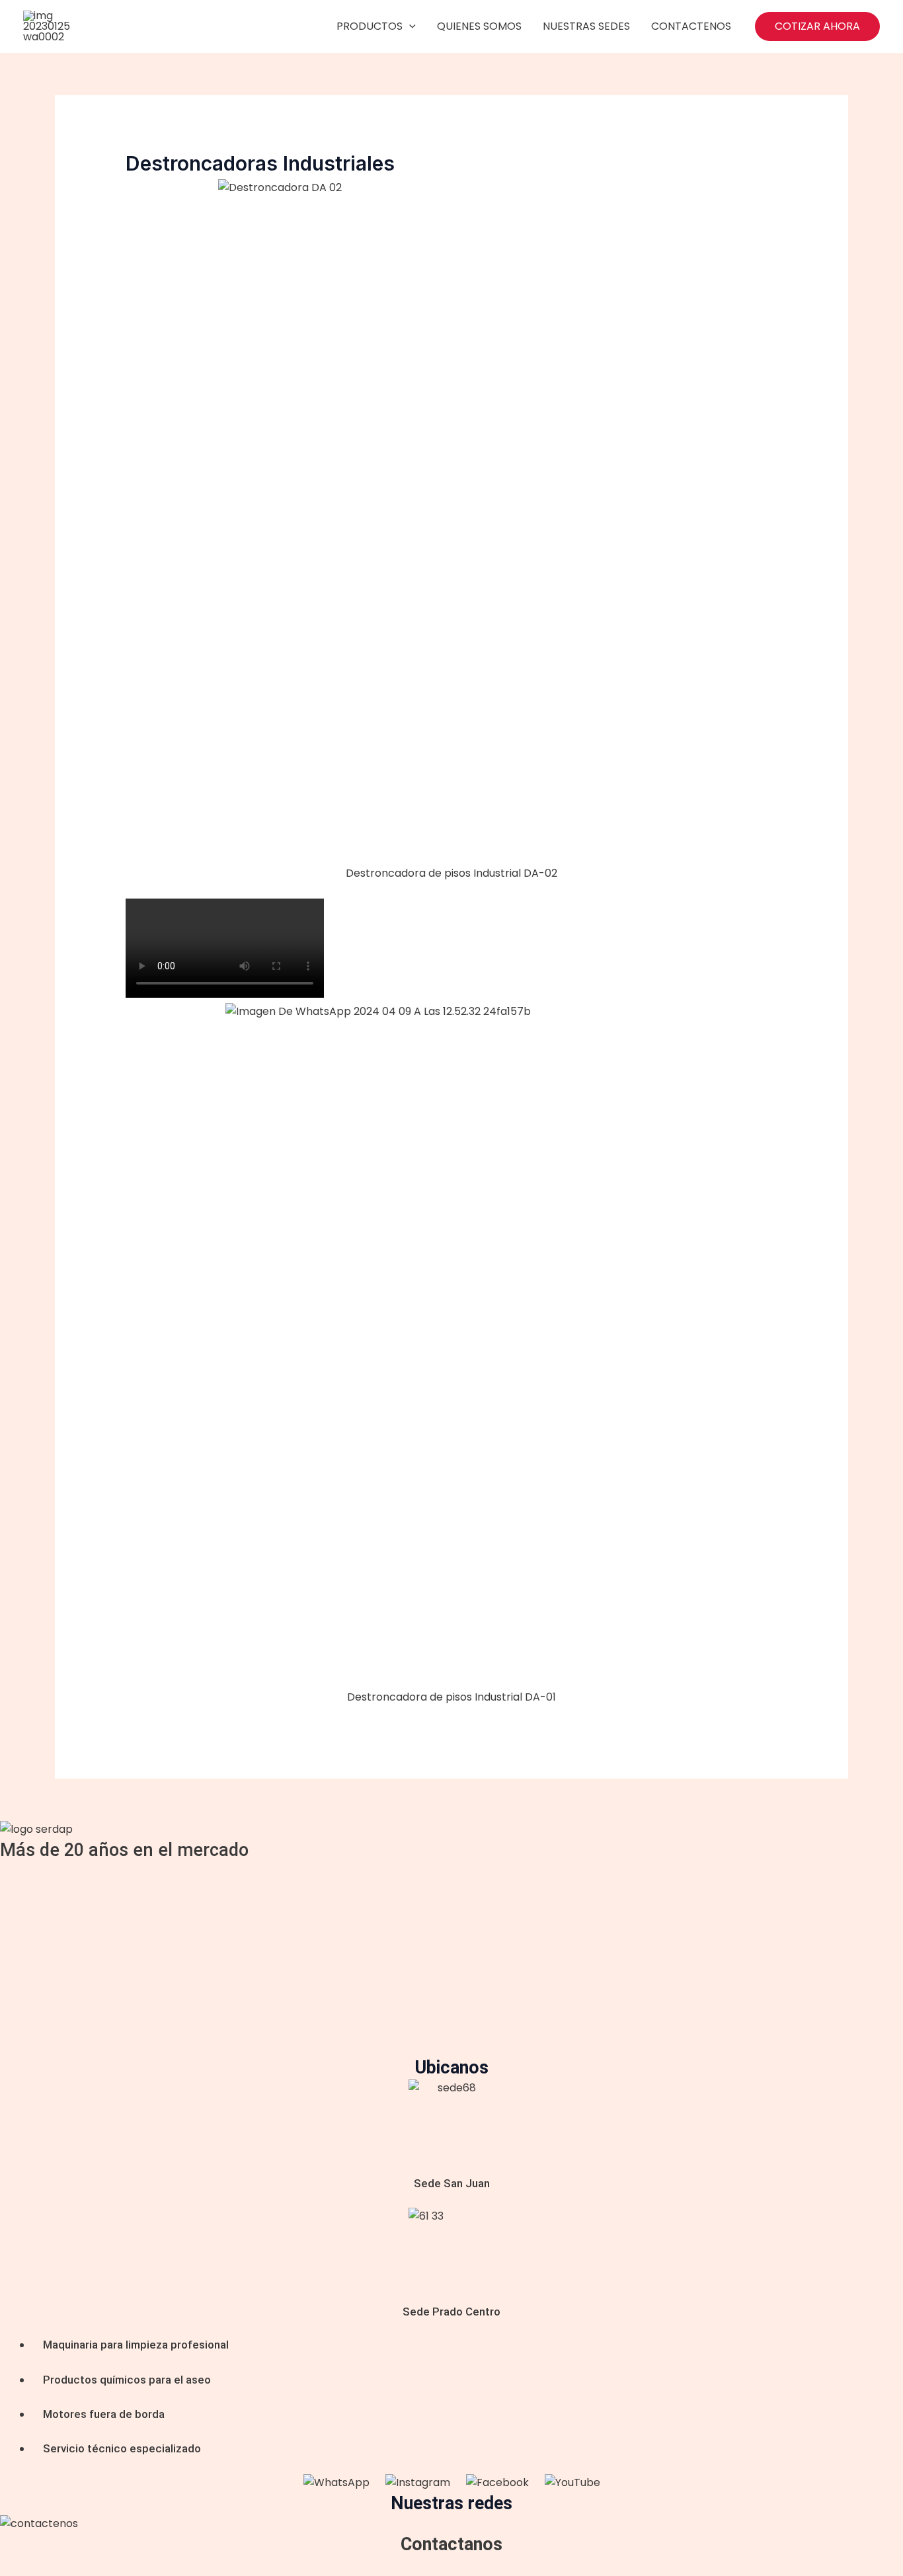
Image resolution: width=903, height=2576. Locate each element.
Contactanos (451, 2544)
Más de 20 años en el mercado (124, 1850)
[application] (409, 26)
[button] (817, 26)
